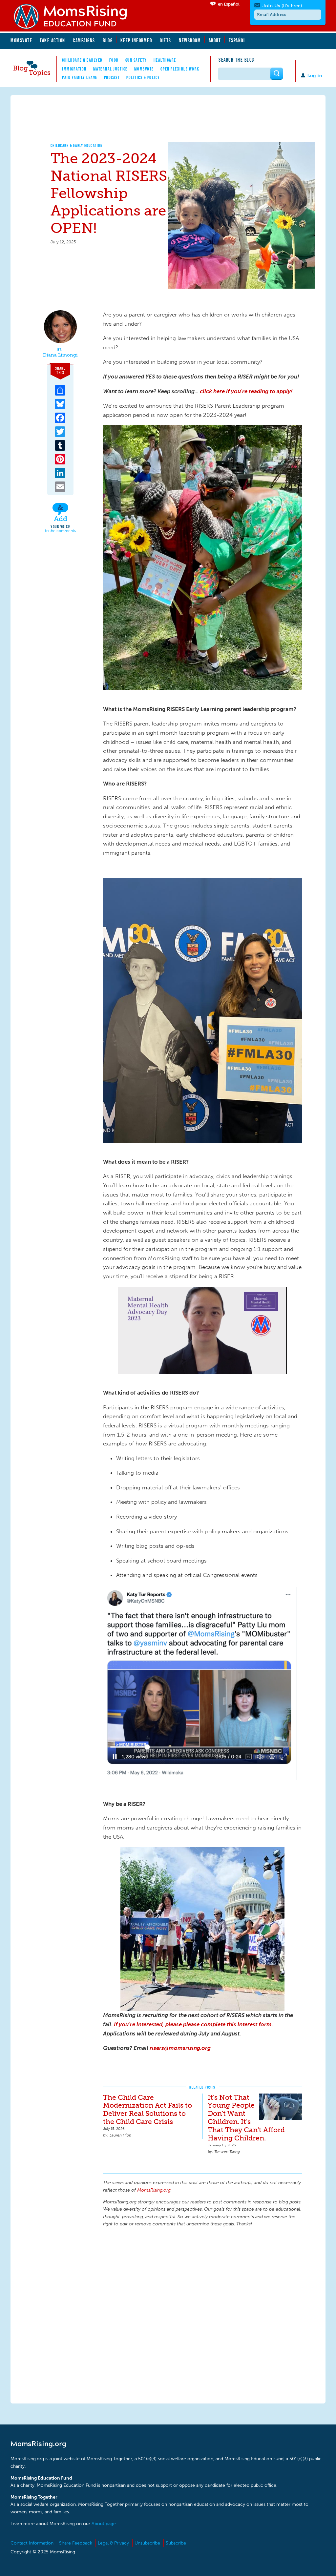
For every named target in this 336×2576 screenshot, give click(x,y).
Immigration (74, 69)
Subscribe (176, 2543)
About (215, 40)
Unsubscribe (147, 2543)
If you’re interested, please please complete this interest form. (193, 2024)
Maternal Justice (110, 69)
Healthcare (165, 60)
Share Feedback (76, 2543)
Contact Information (32, 2543)
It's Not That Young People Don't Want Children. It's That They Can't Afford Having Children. (246, 2118)
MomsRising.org (74, 16)
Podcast (112, 77)
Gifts (166, 40)
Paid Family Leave (80, 77)
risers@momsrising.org (180, 2048)
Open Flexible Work (180, 69)
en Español (229, 4)
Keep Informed (136, 40)
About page (104, 2524)
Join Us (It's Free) (282, 6)
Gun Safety (136, 60)
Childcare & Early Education (77, 145)
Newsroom (190, 40)
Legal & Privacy (113, 2543)
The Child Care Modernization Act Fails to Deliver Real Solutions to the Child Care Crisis (147, 2110)
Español (237, 40)
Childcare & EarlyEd (82, 60)
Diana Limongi (60, 355)
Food (114, 60)
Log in (315, 76)
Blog (108, 40)
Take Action (52, 40)
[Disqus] (202, 2314)
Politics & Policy (143, 77)
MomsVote (21, 40)
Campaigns (84, 40)
